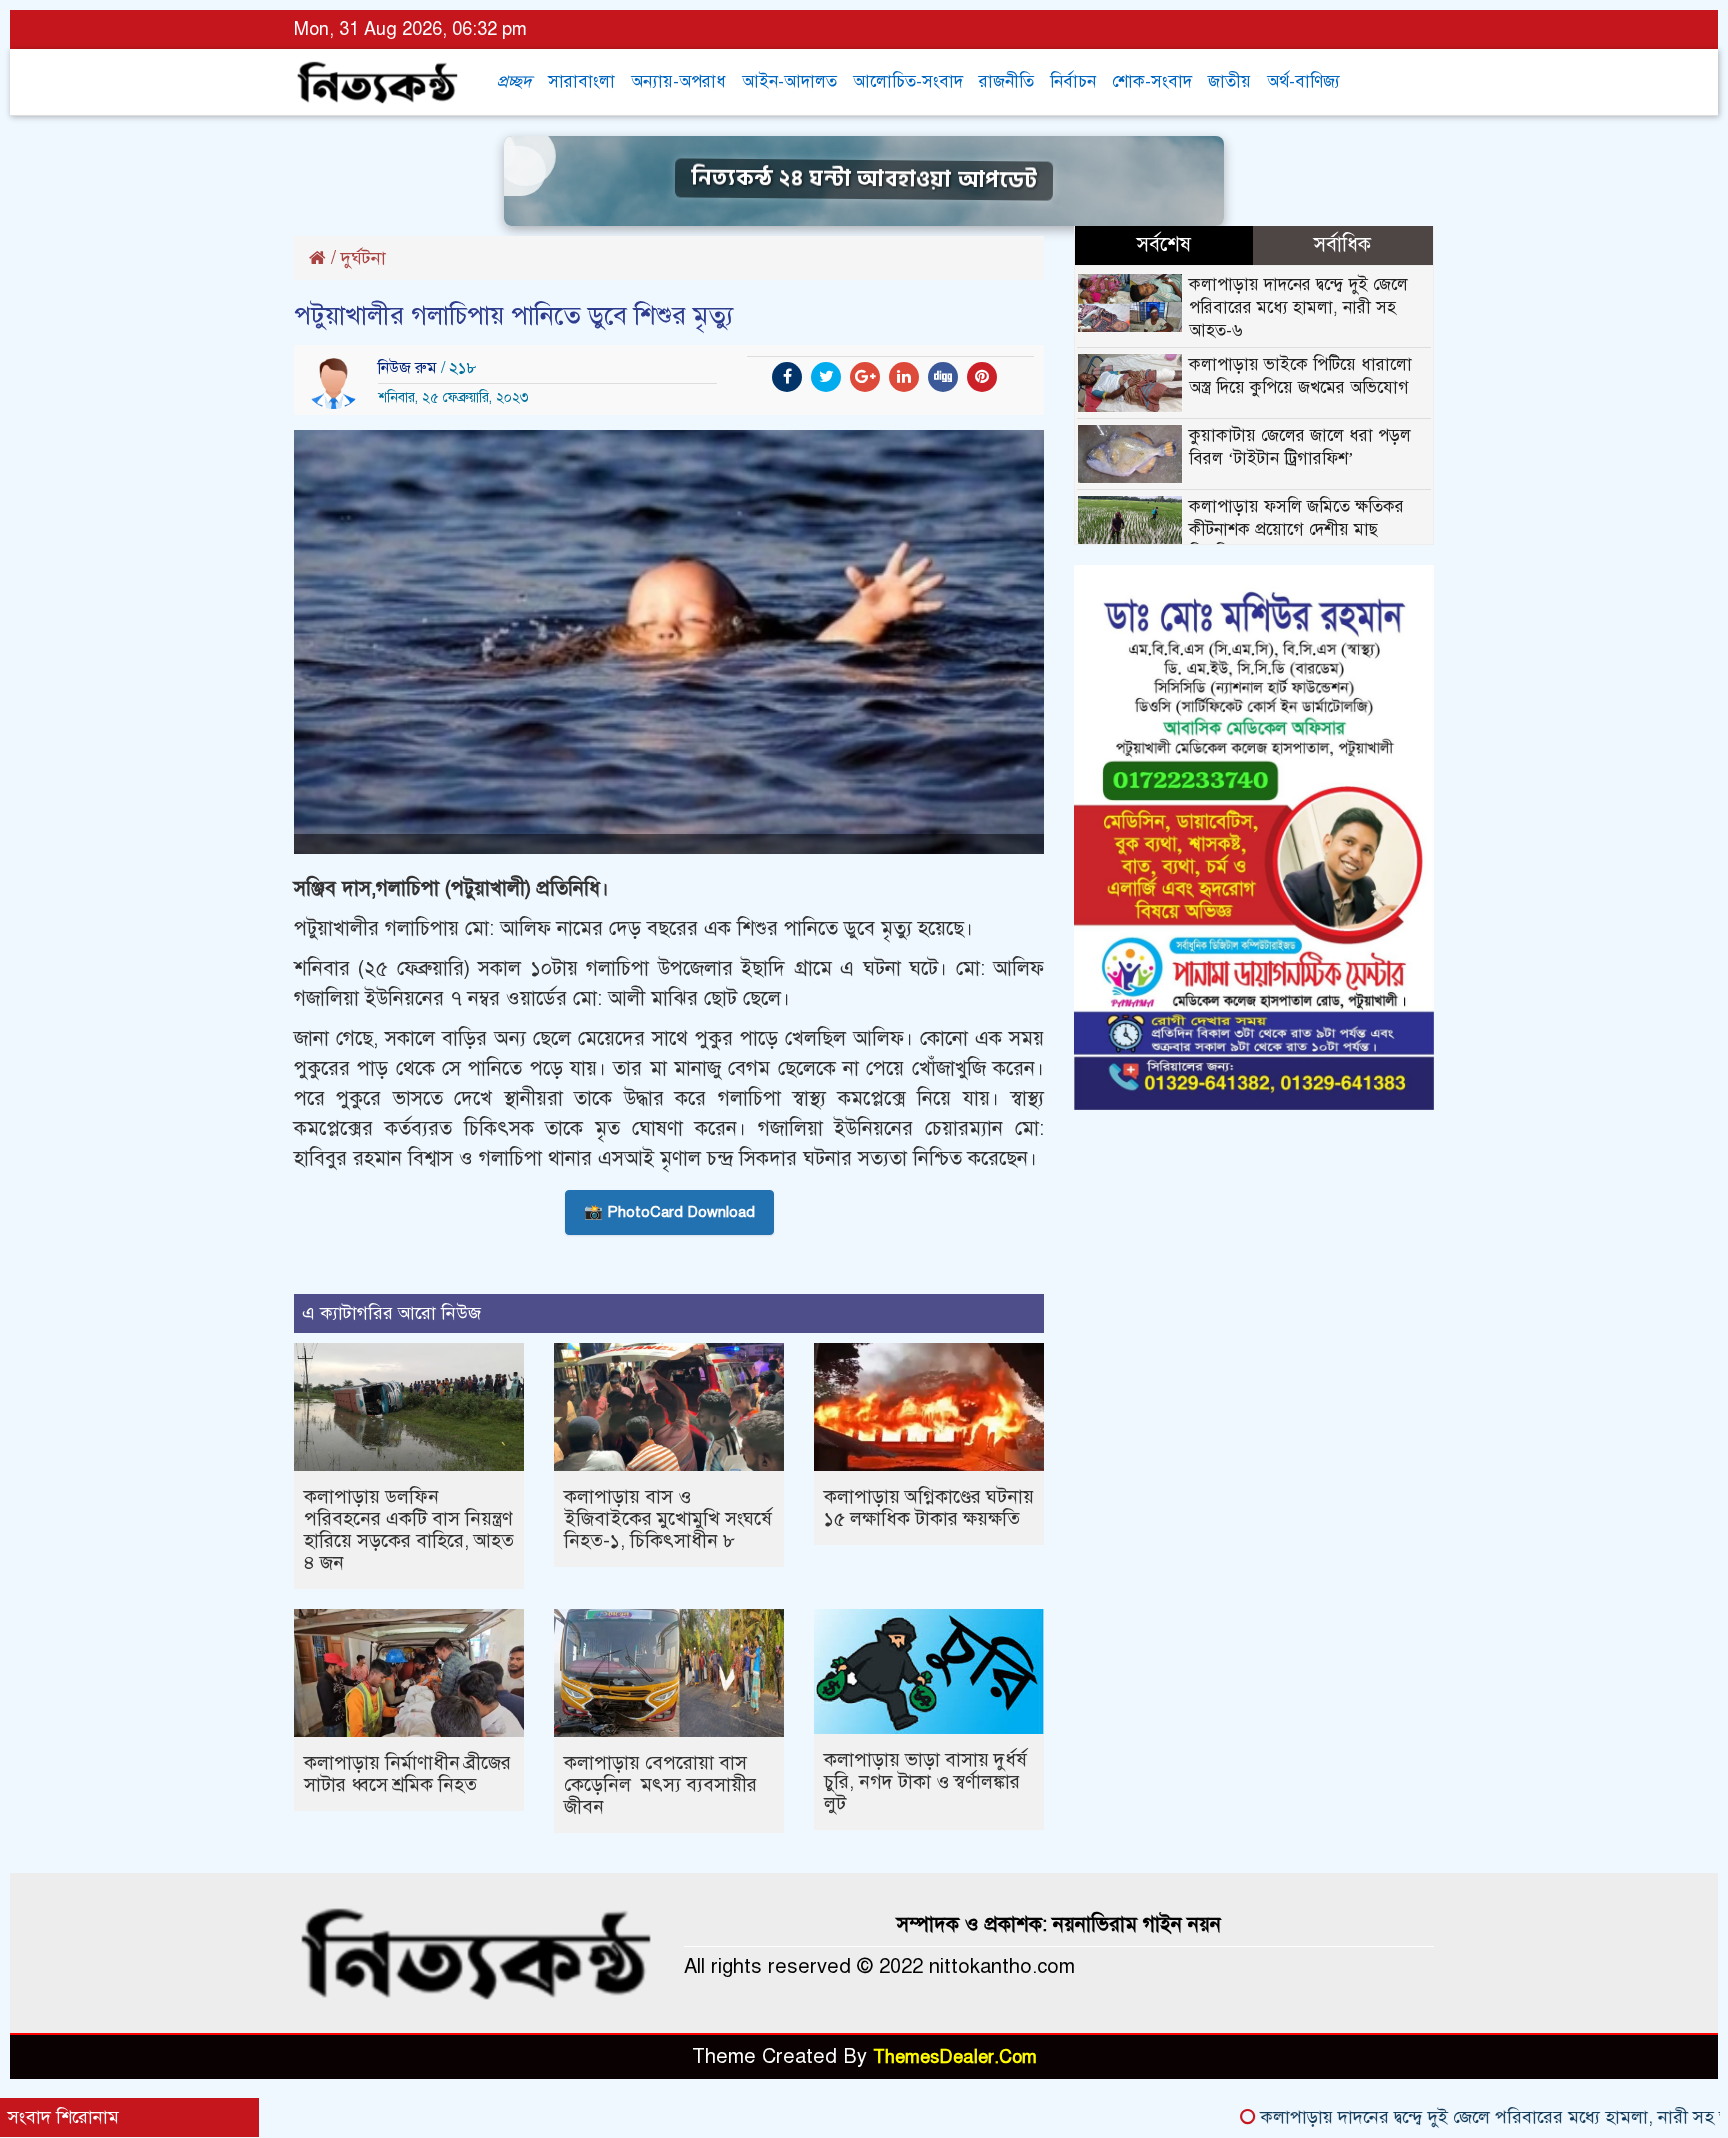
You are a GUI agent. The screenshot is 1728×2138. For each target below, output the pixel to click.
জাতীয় (1229, 81)
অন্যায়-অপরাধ (678, 81)
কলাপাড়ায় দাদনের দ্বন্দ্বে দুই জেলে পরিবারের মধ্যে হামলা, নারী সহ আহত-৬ (1298, 307)
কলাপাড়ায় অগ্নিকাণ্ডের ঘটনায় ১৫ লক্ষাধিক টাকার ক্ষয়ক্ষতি (929, 1507)
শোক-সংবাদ (1152, 81)
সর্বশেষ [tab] (1164, 244)
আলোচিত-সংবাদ (908, 81)
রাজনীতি (1006, 81)
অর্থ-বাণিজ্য (1303, 81)
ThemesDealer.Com (955, 2057)
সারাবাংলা (581, 81)
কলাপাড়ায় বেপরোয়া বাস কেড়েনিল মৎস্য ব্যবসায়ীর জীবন (660, 1784)
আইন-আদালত (789, 81)
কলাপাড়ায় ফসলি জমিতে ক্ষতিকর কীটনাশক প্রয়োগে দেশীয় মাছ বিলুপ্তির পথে (1296, 529)
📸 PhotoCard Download (669, 1212)
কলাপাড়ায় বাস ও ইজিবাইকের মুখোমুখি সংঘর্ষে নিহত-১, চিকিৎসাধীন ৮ (668, 1518)
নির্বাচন (1073, 81)
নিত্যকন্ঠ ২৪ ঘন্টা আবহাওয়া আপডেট (864, 178)
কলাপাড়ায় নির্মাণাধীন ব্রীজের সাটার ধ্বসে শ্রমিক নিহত (407, 1773)
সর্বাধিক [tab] (1342, 244)
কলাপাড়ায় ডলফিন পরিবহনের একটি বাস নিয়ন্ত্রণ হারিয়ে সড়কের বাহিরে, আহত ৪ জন (409, 1529)
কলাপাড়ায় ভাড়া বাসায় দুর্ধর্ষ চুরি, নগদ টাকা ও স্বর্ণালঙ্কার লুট (925, 1781)
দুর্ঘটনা (363, 258)
